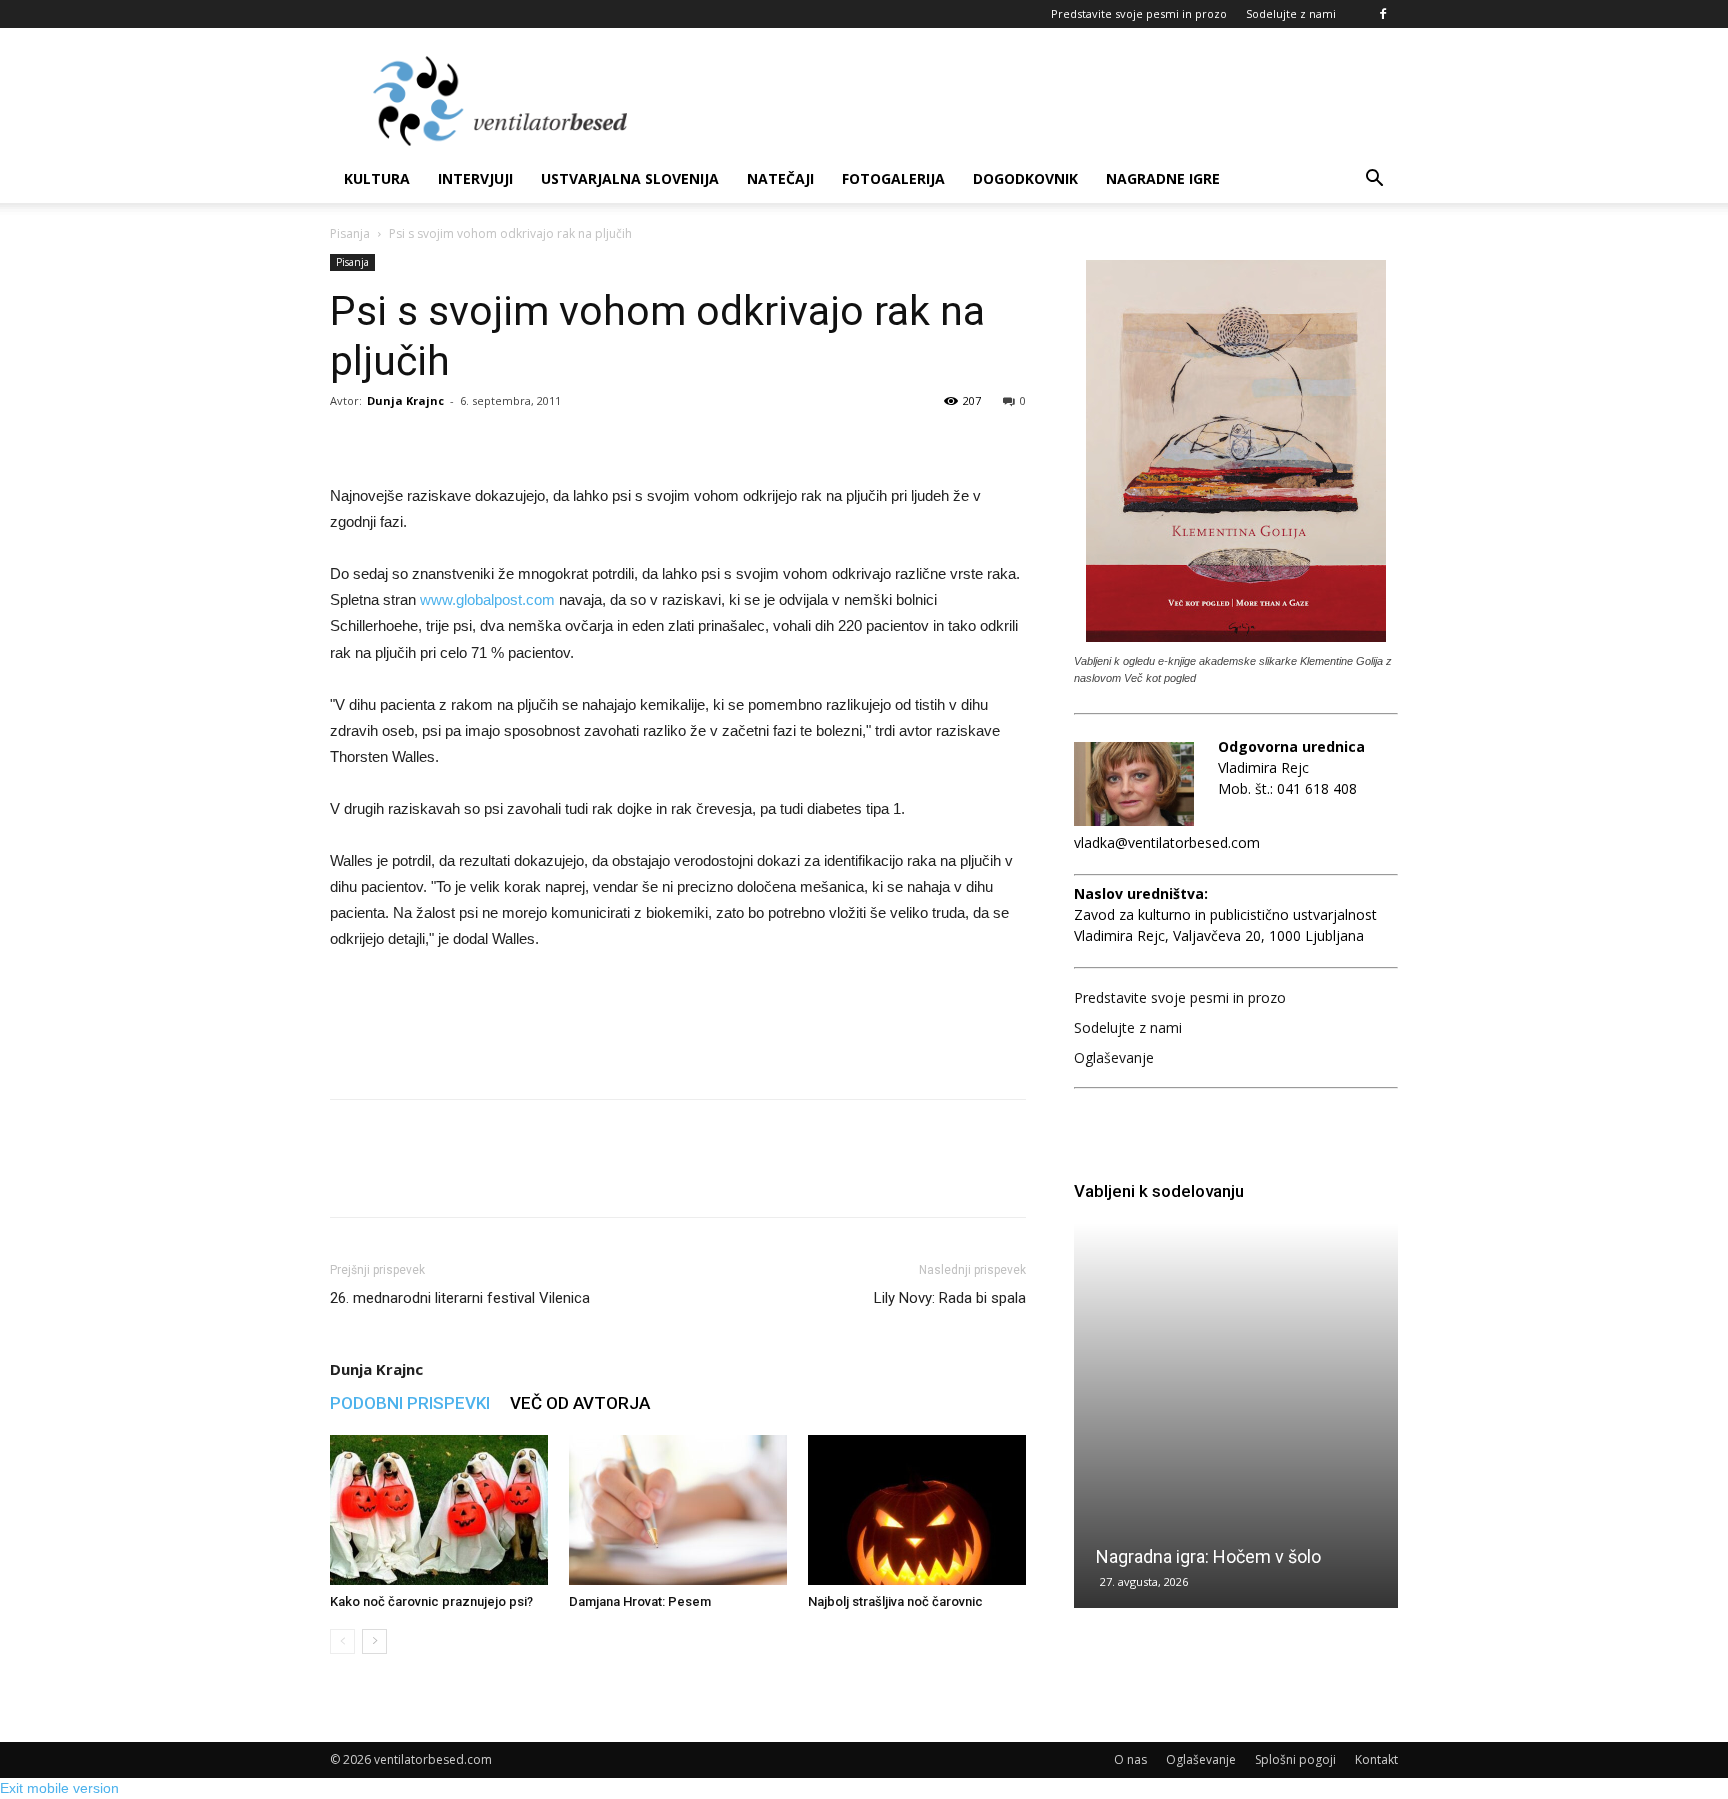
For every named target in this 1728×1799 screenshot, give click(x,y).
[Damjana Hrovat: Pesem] (678, 1510)
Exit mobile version (59, 1788)
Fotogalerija (893, 178)
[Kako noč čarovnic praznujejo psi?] (439, 1510)
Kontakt (1376, 1759)
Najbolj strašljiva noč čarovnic (895, 1601)
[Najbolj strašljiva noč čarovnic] (917, 1510)
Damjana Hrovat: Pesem (640, 1601)
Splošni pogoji (1295, 1759)
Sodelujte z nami (1291, 13)
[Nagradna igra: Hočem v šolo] (1236, 1415)
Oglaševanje (1114, 1057)
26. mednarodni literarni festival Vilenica (460, 1298)
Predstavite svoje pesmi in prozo (1139, 13)
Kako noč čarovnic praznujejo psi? (431, 1601)
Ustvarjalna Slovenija (630, 178)
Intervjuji (475, 178)
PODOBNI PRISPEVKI (410, 1403)
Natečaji (780, 178)
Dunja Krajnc (405, 400)
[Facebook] (1383, 14)
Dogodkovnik (1025, 178)
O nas (1130, 1759)
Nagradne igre (1163, 178)
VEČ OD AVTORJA (580, 1403)
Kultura (377, 178)
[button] (1374, 180)
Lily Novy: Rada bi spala (950, 1298)
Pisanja (350, 233)
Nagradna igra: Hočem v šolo (1208, 1556)
